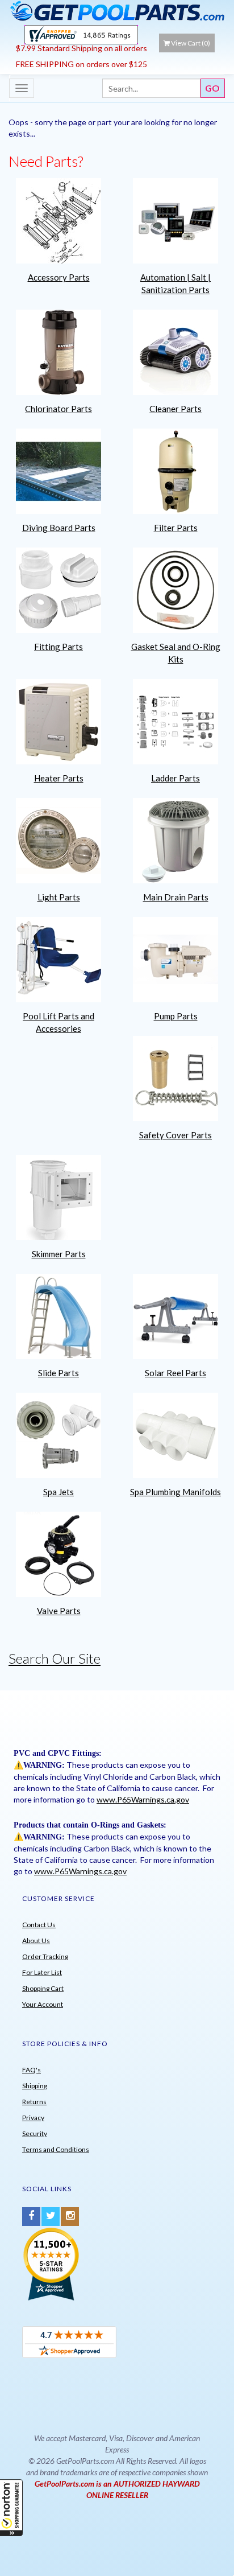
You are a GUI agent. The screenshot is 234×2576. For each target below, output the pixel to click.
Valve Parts (59, 1611)
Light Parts (59, 897)
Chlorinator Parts (58, 409)
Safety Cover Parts (175, 1135)
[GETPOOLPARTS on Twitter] (51, 2217)
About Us (36, 1941)
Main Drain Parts (176, 897)
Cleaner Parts (175, 409)
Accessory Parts (59, 277)
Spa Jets (58, 1492)
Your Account (43, 2004)
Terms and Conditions (56, 2149)
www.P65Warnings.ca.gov (143, 1799)
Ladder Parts (175, 778)
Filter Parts (176, 528)
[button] (11, 2508)
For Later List (42, 1972)
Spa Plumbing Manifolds (175, 1492)
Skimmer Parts (59, 1254)
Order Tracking (45, 1956)
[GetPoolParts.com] (117, 11)
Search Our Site (55, 1658)
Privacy (33, 2118)
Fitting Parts (58, 647)
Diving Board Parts (59, 528)
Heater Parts (59, 778)
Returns (34, 2102)
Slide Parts (58, 1373)
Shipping (35, 2086)
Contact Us (39, 1925)
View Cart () (191, 43)
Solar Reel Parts (175, 1373)
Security (35, 2133)
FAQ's (32, 2070)
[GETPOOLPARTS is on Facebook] (31, 2217)
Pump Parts (176, 1016)
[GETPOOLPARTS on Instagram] (70, 2217)
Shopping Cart (43, 1988)
